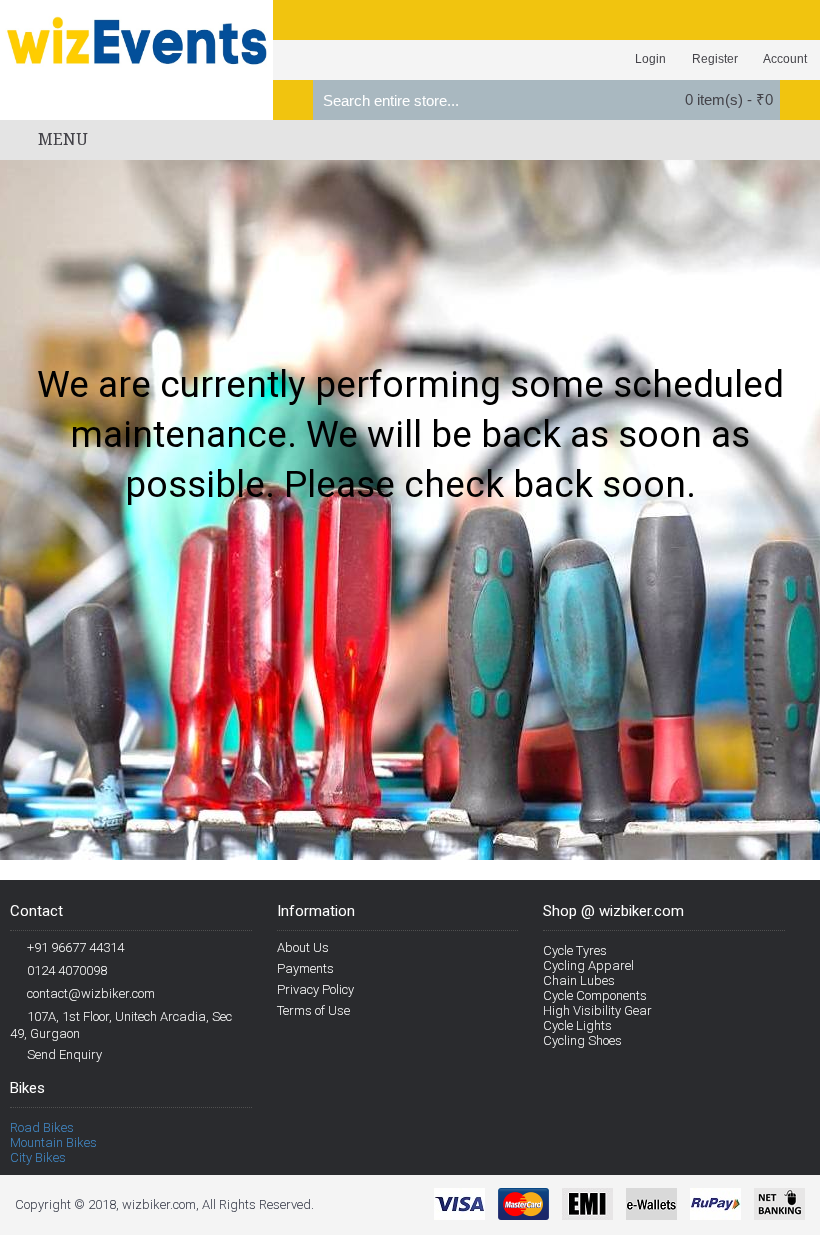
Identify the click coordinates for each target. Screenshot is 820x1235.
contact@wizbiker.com (91, 993)
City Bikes (38, 1157)
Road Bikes (42, 1127)
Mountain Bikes (53, 1142)
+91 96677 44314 (75, 947)
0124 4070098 (67, 970)
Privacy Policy (315, 989)
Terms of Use (313, 1010)
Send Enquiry (64, 1054)
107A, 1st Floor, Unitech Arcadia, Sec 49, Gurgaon (121, 1025)
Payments (305, 968)
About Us (303, 947)
